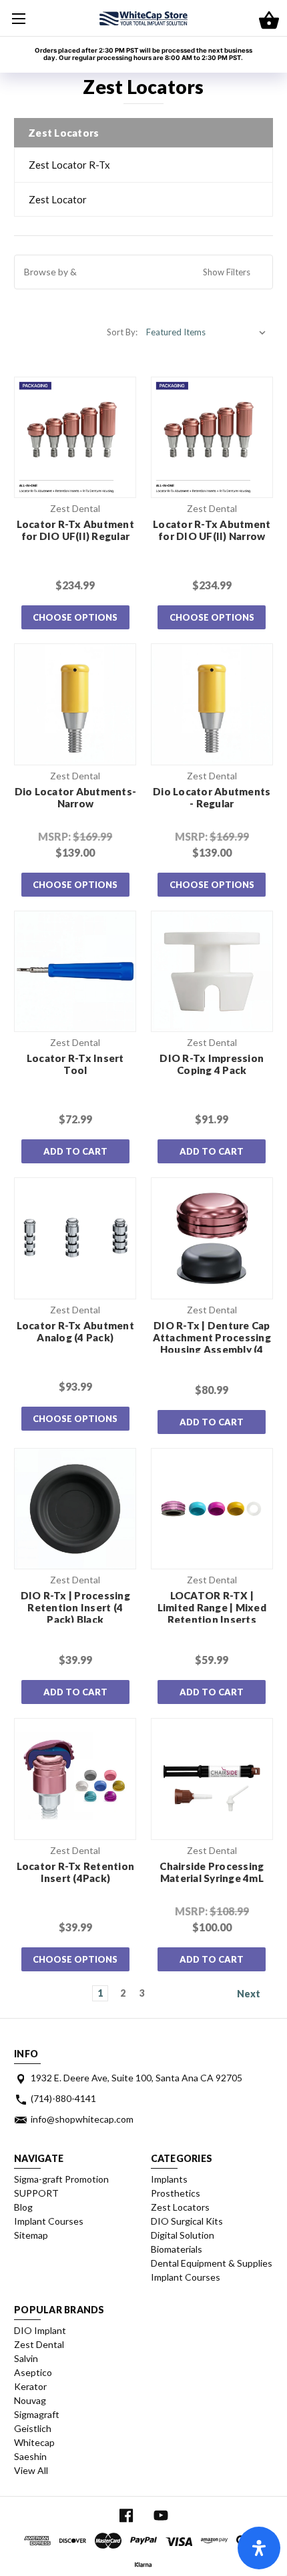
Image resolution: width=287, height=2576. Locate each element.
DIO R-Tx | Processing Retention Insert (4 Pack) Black (75, 1607)
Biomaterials (177, 2249)
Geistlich (33, 2428)
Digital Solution (183, 2235)
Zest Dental (39, 2344)
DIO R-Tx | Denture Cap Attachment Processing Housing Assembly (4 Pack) (212, 1343)
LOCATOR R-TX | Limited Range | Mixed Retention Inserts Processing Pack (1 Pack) (212, 1619)
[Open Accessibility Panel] (259, 2548)
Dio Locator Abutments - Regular (212, 797)
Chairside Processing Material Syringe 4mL (212, 1872)
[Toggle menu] (18, 18)
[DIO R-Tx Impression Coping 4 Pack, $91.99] (212, 972)
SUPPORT (36, 2193)
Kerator (30, 2386)
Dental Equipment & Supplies (212, 2263)
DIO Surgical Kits (187, 2221)
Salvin (26, 2358)
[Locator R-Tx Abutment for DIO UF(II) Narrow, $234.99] (212, 438)
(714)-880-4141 (63, 2098)
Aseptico (33, 2372)
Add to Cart (75, 1151)
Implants (169, 2179)
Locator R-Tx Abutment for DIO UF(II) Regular (75, 530)
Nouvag (30, 2400)
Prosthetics (176, 2193)
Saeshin (30, 2456)
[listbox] (206, 332)
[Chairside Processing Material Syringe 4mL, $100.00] (212, 1779)
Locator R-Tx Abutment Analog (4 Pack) (75, 1331)
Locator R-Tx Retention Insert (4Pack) (76, 1872)
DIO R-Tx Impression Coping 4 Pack (212, 1064)
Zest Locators (180, 2207)
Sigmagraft (37, 2414)
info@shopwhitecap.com (82, 2119)
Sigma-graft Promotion (61, 2179)
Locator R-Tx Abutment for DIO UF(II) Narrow (212, 530)
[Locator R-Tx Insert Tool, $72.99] (75, 972)
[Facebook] (126, 2516)
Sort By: (122, 332)
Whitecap (34, 2442)
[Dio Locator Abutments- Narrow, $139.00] (75, 704)
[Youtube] (161, 2516)
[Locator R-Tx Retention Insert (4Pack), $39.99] (75, 1779)
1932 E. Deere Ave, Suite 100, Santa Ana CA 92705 (136, 2078)
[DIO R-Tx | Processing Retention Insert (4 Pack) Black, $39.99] (75, 1509)
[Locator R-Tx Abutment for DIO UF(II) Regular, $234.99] (75, 438)
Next (250, 1993)
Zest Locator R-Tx (69, 165)
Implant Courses (49, 2221)
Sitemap (31, 2235)
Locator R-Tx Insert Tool (75, 1064)
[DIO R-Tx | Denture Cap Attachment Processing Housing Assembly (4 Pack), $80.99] (212, 1238)
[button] (143, 272)
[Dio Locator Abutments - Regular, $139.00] (212, 704)
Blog (23, 2207)
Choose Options (75, 617)
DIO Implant (40, 2330)
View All (31, 2470)
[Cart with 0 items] (269, 21)
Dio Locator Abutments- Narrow (75, 797)
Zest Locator (58, 199)
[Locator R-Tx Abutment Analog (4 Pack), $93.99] (75, 1238)
